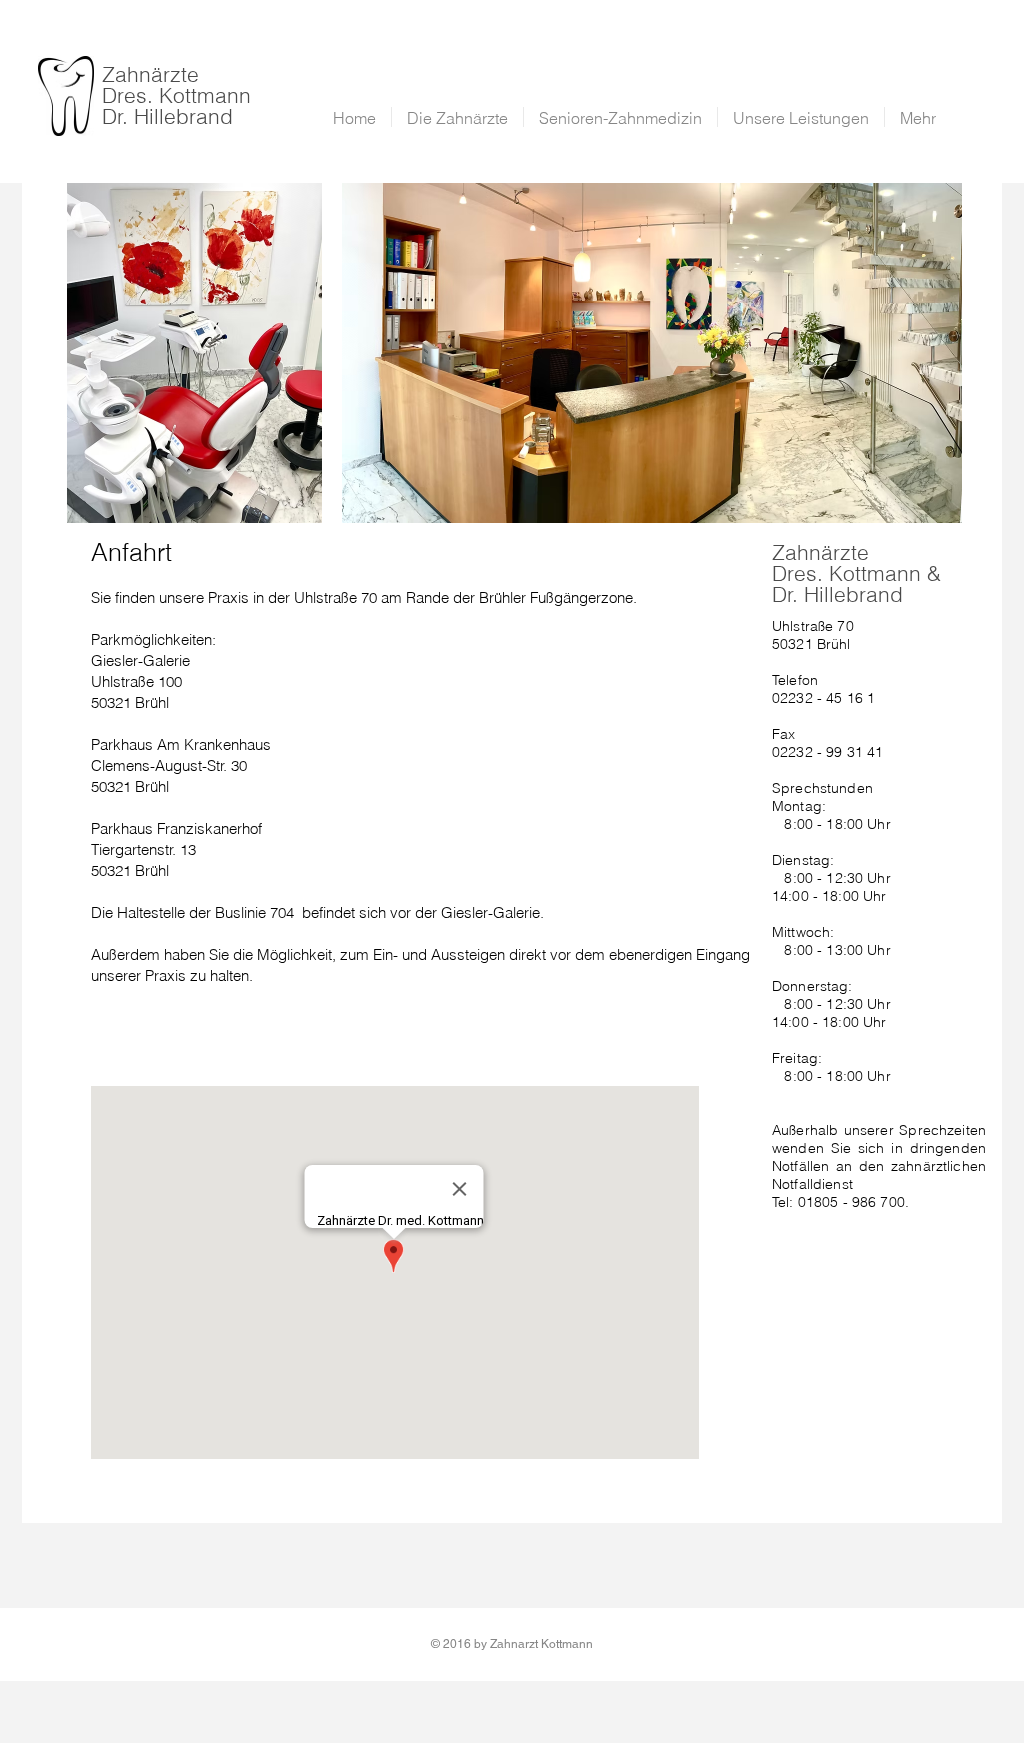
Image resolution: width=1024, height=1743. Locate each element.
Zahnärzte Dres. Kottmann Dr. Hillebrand (176, 95)
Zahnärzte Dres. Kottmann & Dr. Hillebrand (856, 573)
